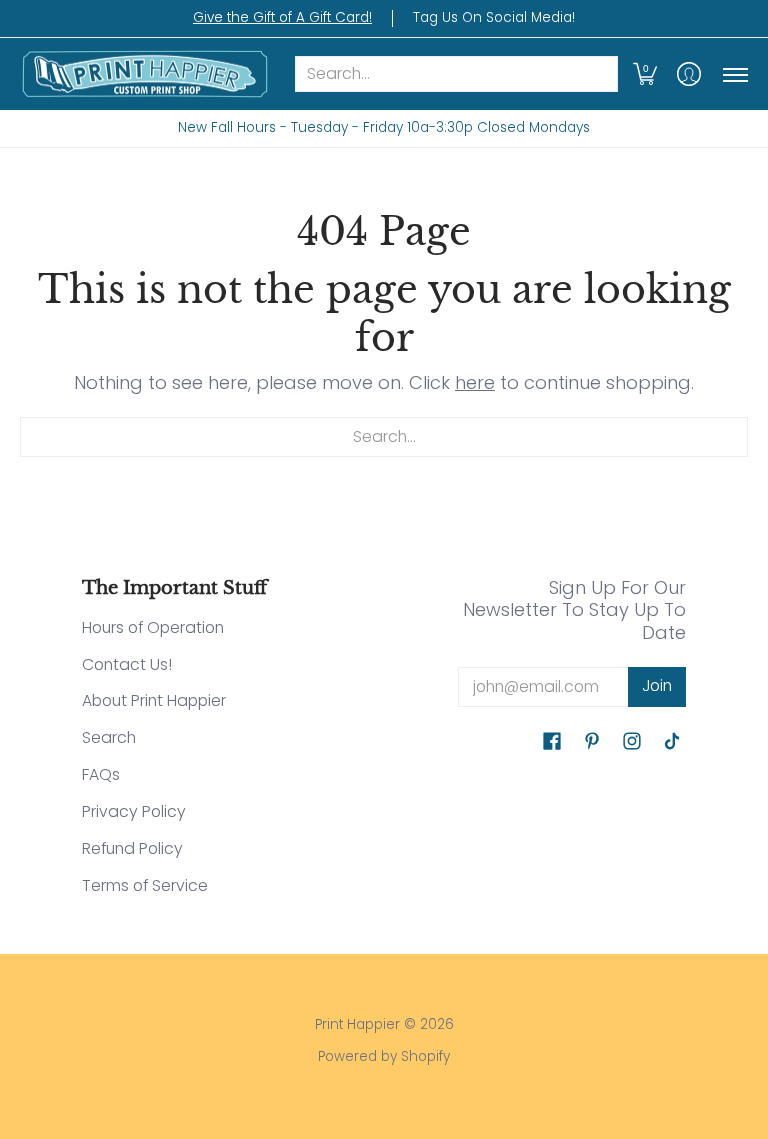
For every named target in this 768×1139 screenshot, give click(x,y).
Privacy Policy (134, 811)
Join (657, 685)
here (475, 382)
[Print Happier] (145, 74)
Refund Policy (132, 848)
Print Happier (357, 1024)
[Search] (600, 74)
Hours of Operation (153, 627)
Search (109, 737)
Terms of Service (145, 885)
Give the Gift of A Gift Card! (282, 17)
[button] (645, 74)
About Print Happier (154, 700)
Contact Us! (127, 664)
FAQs (101, 774)
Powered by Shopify (384, 1056)
